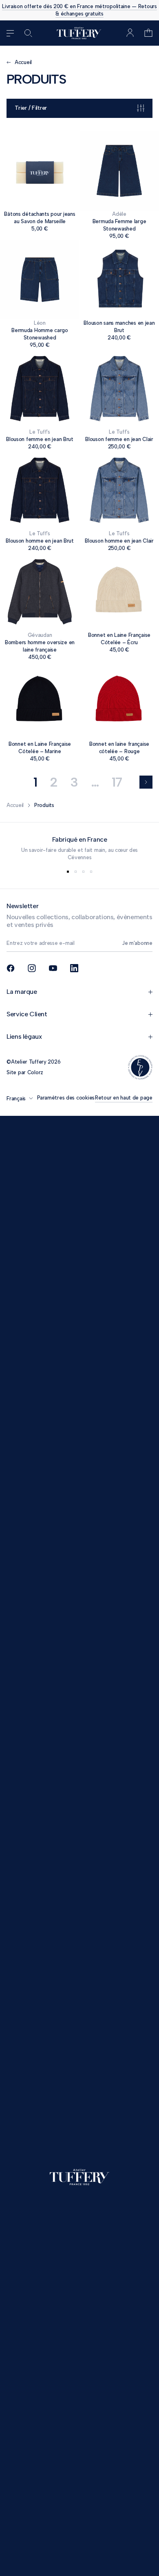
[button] (148, 33)
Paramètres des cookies (66, 1098)
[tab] (68, 872)
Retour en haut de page (124, 1098)
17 (117, 782)
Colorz (35, 1072)
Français (16, 1098)
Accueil (15, 805)
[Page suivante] (146, 782)
